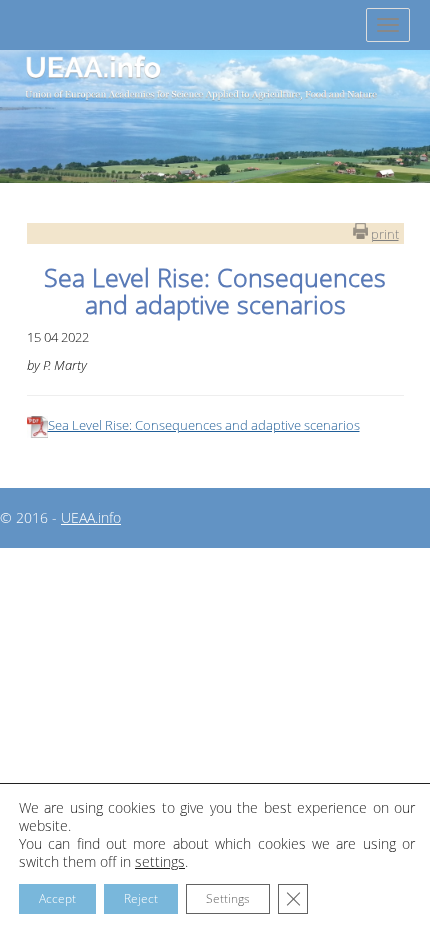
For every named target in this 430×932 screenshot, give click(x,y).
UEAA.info (91, 517)
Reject (141, 898)
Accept (57, 898)
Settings (228, 898)
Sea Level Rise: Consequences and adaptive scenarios (204, 425)
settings (160, 862)
